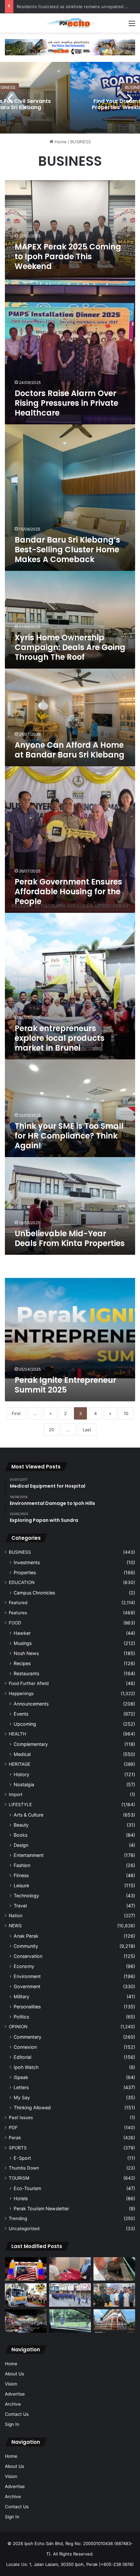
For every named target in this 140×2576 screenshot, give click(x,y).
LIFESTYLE (20, 1805)
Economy (24, 1966)
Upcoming (25, 1724)
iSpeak (21, 2077)
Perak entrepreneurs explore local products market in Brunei (60, 1038)
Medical (22, 1754)
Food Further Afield (29, 1683)
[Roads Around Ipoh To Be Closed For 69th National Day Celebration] (70, 2295)
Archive (13, 2404)
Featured (18, 1603)
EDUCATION (22, 1582)
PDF (13, 2128)
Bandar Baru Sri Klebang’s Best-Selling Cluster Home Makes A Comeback (67, 550)
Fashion (22, 1865)
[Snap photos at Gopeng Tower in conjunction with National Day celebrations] (26, 2269)
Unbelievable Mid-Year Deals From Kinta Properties (70, 1238)
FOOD (15, 1623)
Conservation (28, 1956)
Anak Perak (26, 1936)
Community (26, 1946)
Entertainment (29, 1855)
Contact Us (17, 2414)
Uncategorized (24, 2229)
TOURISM (19, 2178)
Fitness (21, 1875)
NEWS (15, 1926)
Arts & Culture (28, 1815)
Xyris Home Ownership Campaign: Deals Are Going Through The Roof (70, 647)
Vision (11, 2384)
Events (21, 1714)
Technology (26, 1896)
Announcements (31, 1704)
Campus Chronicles (34, 1593)
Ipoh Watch (26, 2067)
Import (16, 1794)
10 (126, 1413)
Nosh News (26, 1653)
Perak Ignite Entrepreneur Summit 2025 (65, 1385)
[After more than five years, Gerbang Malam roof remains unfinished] (26, 2321)
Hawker (22, 1633)
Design (21, 1845)
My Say (22, 2097)
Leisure (21, 1885)
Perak (15, 2138)
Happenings (21, 1693)
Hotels (21, 2198)
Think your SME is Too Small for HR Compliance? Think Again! (69, 1136)
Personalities (27, 2007)
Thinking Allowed (32, 2108)
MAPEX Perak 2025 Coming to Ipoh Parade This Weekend (68, 256)
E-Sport (22, 2158)
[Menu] (132, 26)
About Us (14, 2374)
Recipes (22, 1663)
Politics (21, 2017)
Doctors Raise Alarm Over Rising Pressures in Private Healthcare (66, 403)
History (21, 1774)
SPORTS (18, 2148)
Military (21, 1996)
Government (27, 1986)
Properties (25, 1572)
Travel (20, 1906)
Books (21, 1835)
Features (18, 1613)
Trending (18, 2218)
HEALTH (17, 1734)
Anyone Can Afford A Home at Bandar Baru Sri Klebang (70, 750)
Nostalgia (24, 1784)
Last (87, 1430)
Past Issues (21, 2117)
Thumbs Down (24, 2168)
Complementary (31, 1744)
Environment (27, 1976)
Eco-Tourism (27, 2188)
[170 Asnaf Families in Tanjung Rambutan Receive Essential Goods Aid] (114, 2295)
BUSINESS (20, 1552)
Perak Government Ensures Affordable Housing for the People (68, 892)
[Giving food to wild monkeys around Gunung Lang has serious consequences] (70, 2321)
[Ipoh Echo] (70, 23)
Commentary (28, 2037)
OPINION (18, 2027)
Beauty (21, 1825)
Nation (16, 1916)
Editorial (22, 2057)
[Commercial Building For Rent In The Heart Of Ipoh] (114, 2321)
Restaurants (26, 1673)
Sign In (12, 2424)
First (16, 1413)
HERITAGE (20, 1764)
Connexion (25, 2047)
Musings (23, 1643)
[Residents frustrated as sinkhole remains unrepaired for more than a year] (114, 2269)
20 (51, 1430)
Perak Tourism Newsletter (41, 2208)
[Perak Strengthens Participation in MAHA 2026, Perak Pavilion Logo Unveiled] (26, 2295)
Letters (21, 2087)
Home (60, 142)
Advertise (15, 2394)
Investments (27, 1562)
